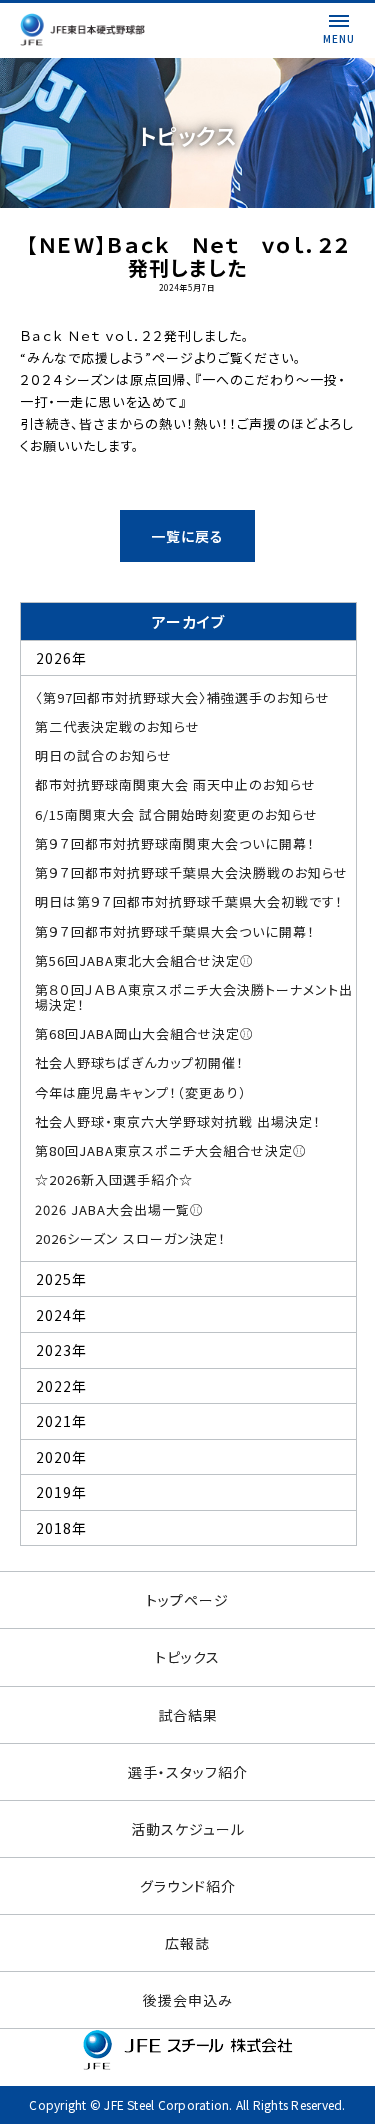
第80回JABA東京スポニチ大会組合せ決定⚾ (171, 1150)
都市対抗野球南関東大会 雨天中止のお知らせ (175, 784)
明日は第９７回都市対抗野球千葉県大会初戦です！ (189, 901)
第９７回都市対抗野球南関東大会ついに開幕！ (175, 843)
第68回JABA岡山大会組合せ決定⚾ (144, 1033)
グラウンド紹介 (188, 1886)
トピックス (187, 1657)
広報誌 (187, 1943)
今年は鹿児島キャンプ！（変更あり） (141, 1092)
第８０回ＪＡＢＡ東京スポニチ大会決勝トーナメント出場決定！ (194, 997)
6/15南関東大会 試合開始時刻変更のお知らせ (176, 814)
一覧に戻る (187, 536)
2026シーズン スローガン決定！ (130, 1238)
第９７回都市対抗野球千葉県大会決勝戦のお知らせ (191, 872)
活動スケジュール (188, 1829)
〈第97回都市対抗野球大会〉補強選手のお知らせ (182, 697)
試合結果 (188, 1715)
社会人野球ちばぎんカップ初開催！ (139, 1062)
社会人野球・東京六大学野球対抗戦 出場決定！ (178, 1121)
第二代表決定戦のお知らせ (117, 726)
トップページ (187, 1600)
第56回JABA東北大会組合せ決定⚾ (144, 960)
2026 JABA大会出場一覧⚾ (119, 1209)
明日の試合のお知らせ (103, 755)
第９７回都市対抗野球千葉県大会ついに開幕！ (175, 931)
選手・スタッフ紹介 (188, 1772)
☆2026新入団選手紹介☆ (114, 1179)
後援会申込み (188, 2000)
